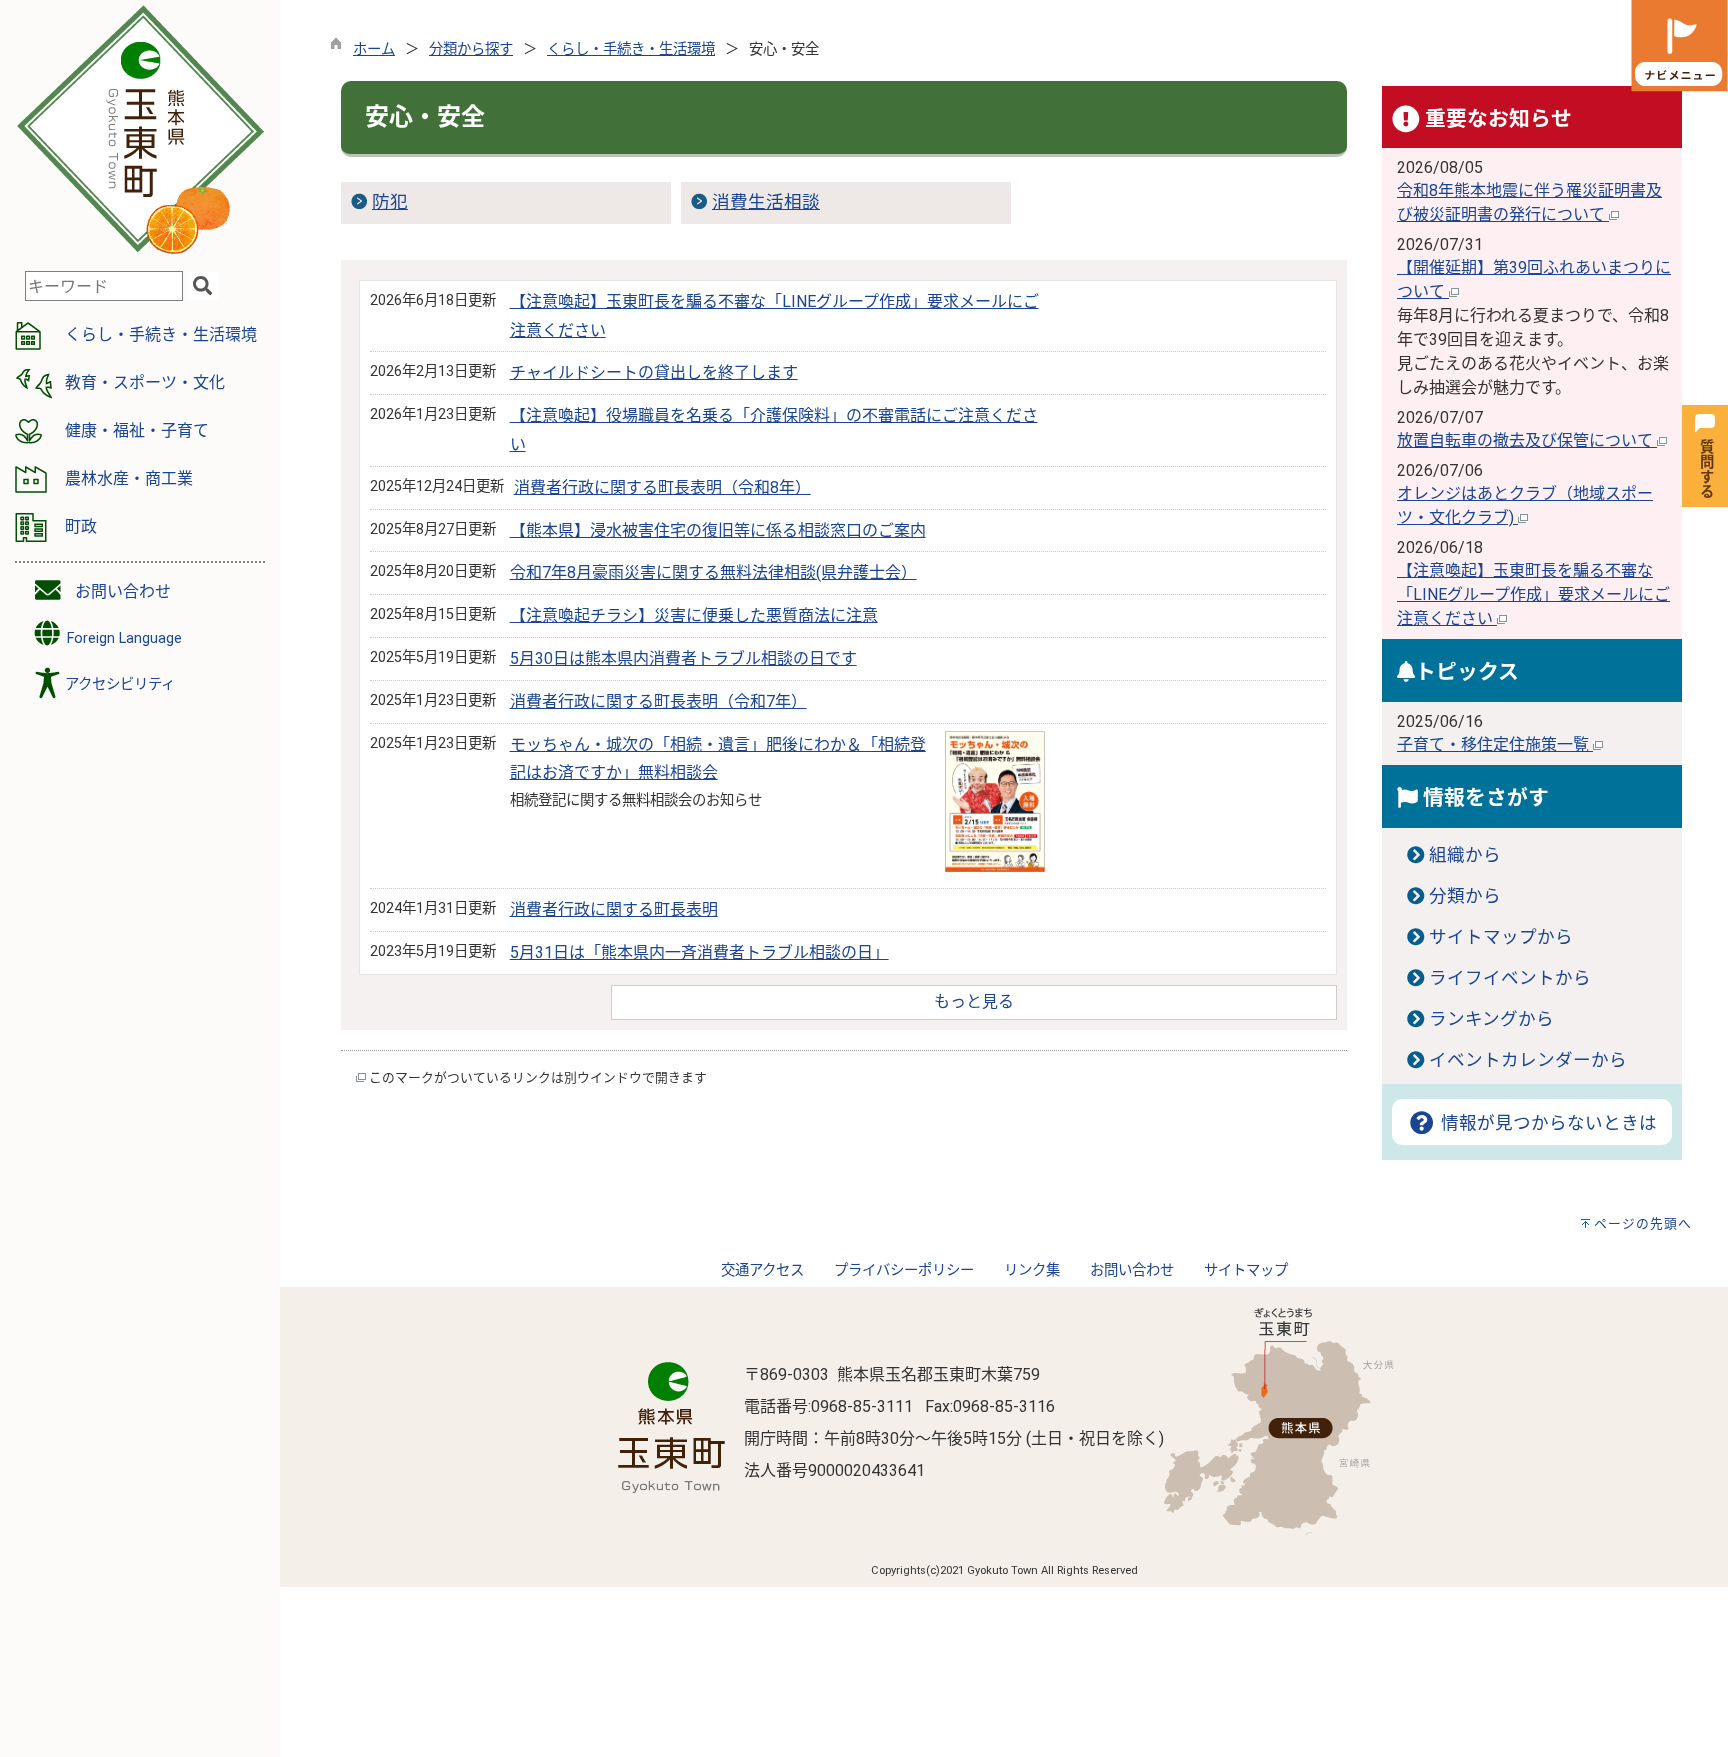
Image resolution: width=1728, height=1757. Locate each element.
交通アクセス (762, 1270)
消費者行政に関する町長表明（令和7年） (658, 701)
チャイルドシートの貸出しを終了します (654, 372)
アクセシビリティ (120, 684)
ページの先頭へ (1643, 1223)
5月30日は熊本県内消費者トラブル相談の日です (683, 658)
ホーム (374, 49)
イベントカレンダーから (1528, 1060)
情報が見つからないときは (1546, 1123)
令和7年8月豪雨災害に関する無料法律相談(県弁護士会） (713, 572)
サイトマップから (1501, 937)
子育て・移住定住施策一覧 (1495, 744)
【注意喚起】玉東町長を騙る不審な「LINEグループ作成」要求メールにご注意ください (1533, 594)
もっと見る (974, 1001)
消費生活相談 (766, 202)
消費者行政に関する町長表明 (614, 909)
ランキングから (1491, 1019)
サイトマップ (1246, 1270)
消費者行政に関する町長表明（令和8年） (662, 487)
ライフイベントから (1510, 978)
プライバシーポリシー (904, 1270)
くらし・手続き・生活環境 (631, 49)
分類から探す (471, 49)
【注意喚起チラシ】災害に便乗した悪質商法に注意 (694, 615)
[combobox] (104, 286)
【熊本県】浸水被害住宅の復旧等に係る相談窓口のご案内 (718, 530)
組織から (1465, 855)
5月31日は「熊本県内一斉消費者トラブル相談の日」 (699, 952)
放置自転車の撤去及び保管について (1527, 440)
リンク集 (1032, 1270)
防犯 (390, 202)
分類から (1465, 896)
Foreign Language (122, 638)
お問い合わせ (123, 591)
